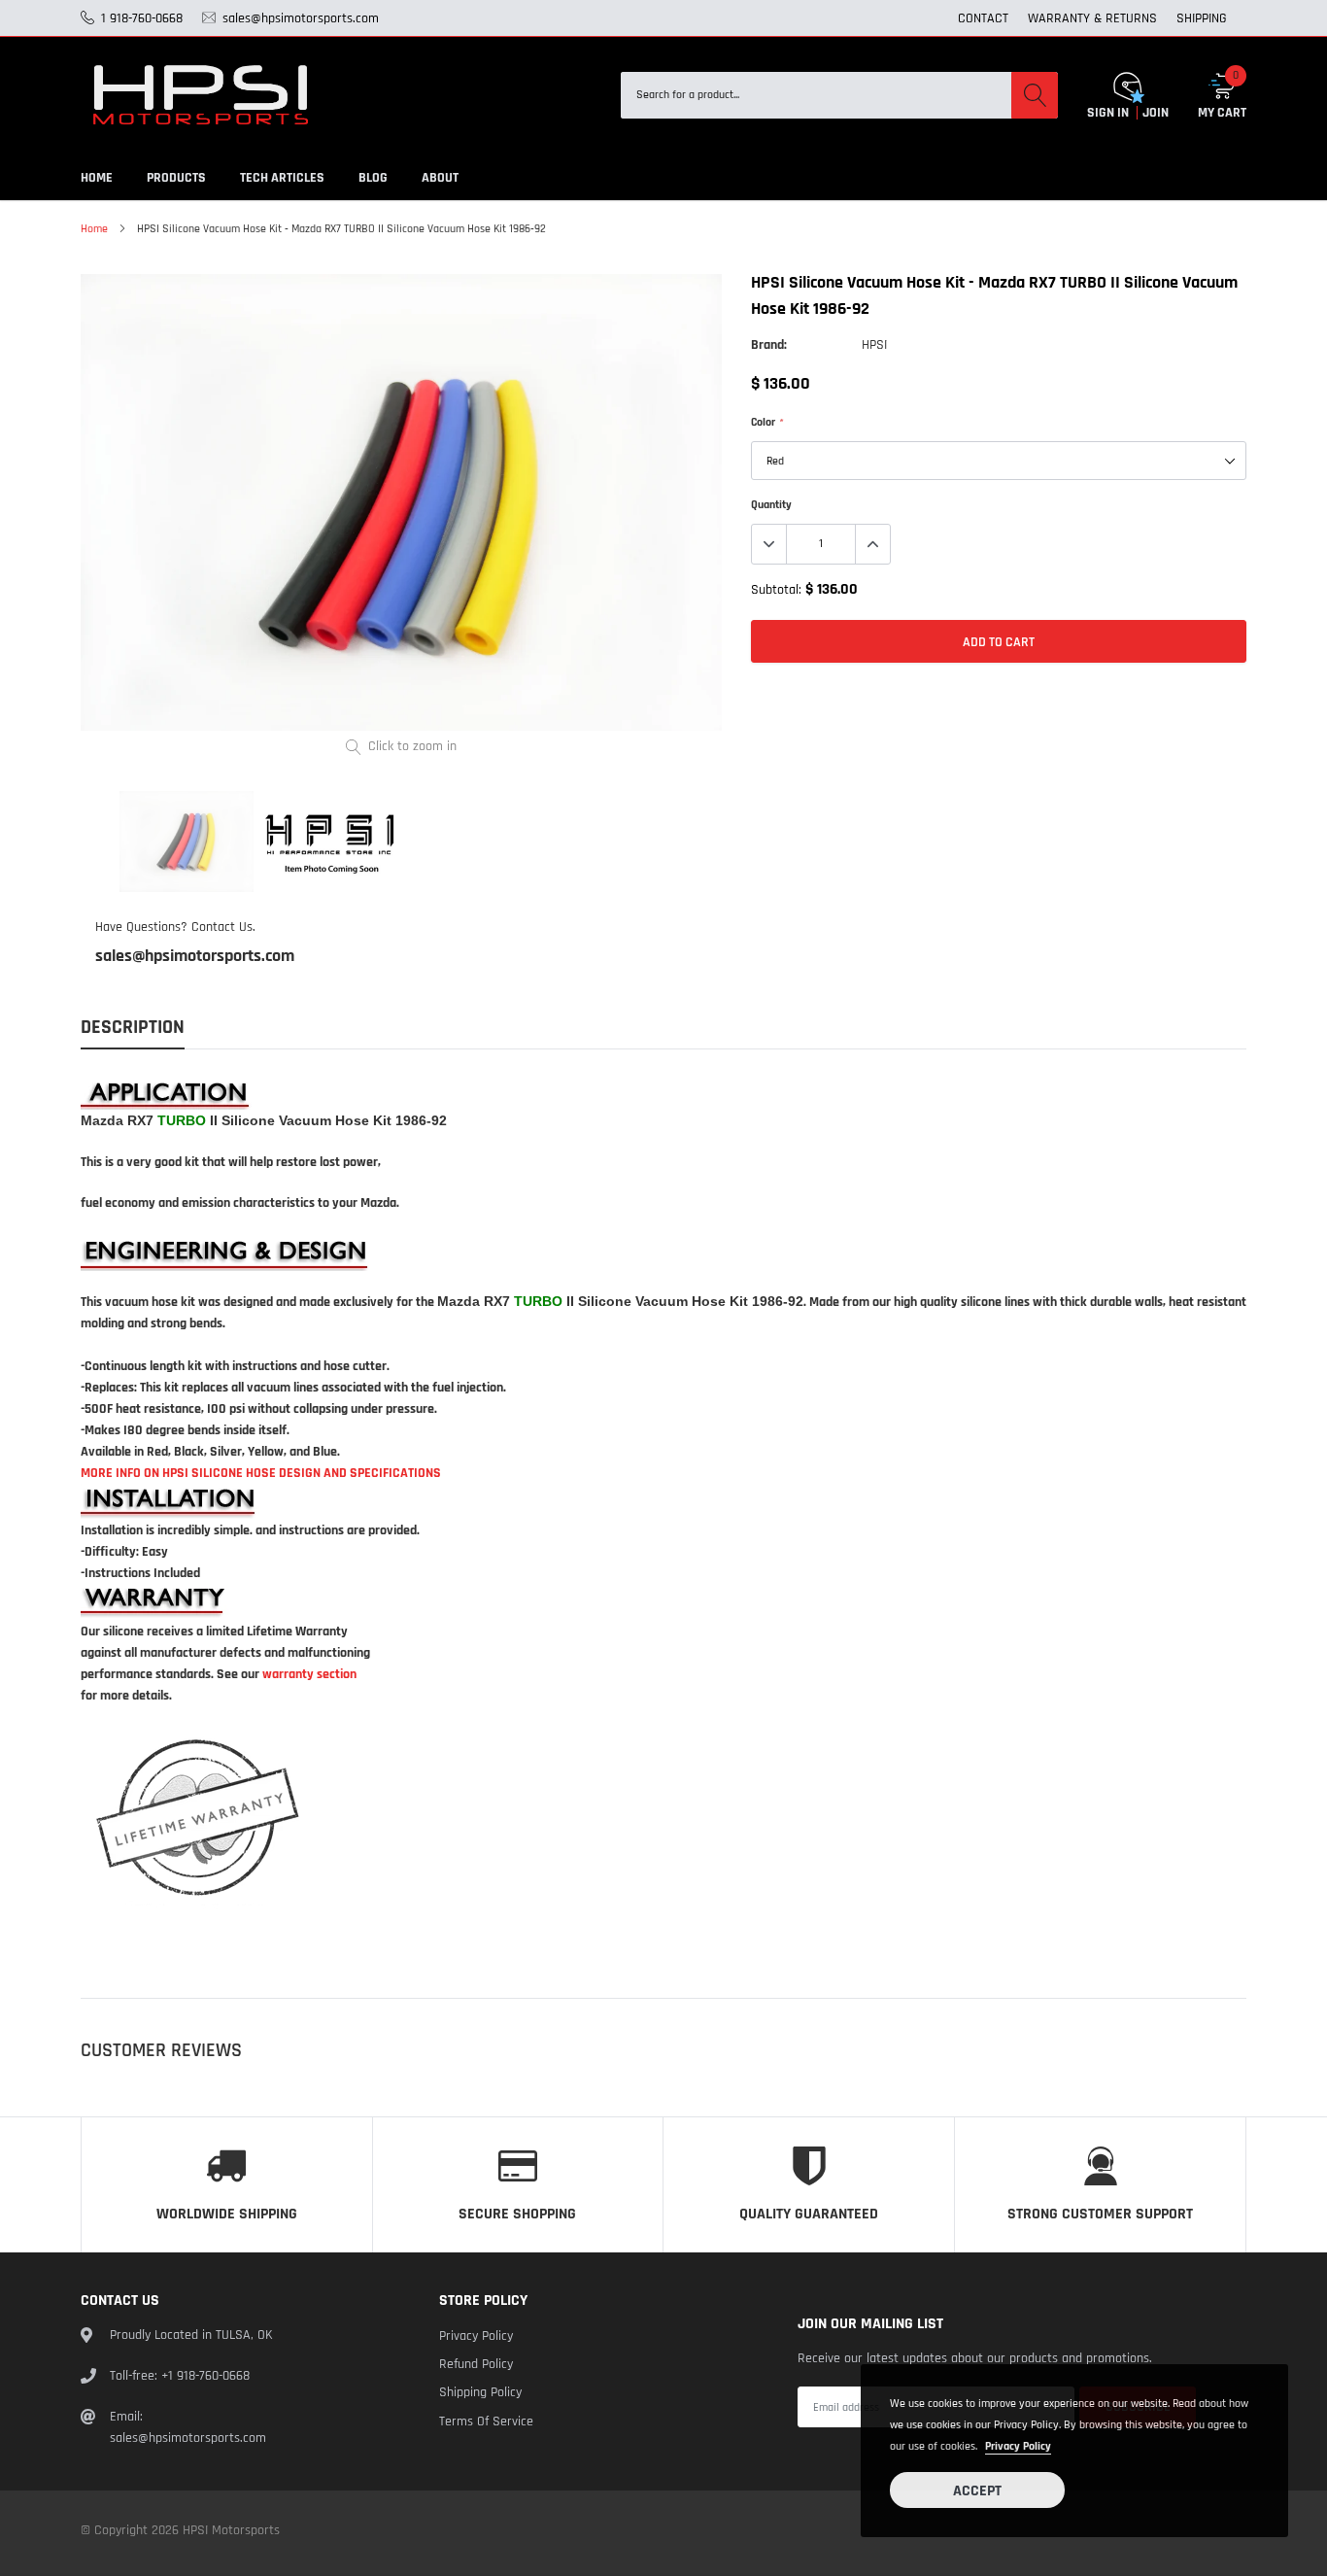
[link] (187, 841)
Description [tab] (133, 1028)
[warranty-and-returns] (197, 1822)
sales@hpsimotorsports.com (195, 956)
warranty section (309, 1674)
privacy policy (1018, 2446)
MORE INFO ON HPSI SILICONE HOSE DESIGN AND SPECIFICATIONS (261, 1473)
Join (1156, 113)
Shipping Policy (480, 2392)
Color (766, 422)
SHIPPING (1202, 18)
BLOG (373, 178)
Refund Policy (476, 2364)
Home (94, 229)
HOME (97, 178)
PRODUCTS (176, 178)
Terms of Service (486, 2421)
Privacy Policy (476, 2336)
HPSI (874, 345)
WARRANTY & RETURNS (1092, 18)
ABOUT (440, 178)
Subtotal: (776, 590)
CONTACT (983, 18)
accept (977, 2491)
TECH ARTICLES (282, 178)
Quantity (771, 505)
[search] (1035, 95)
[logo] (202, 95)
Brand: (769, 345)
